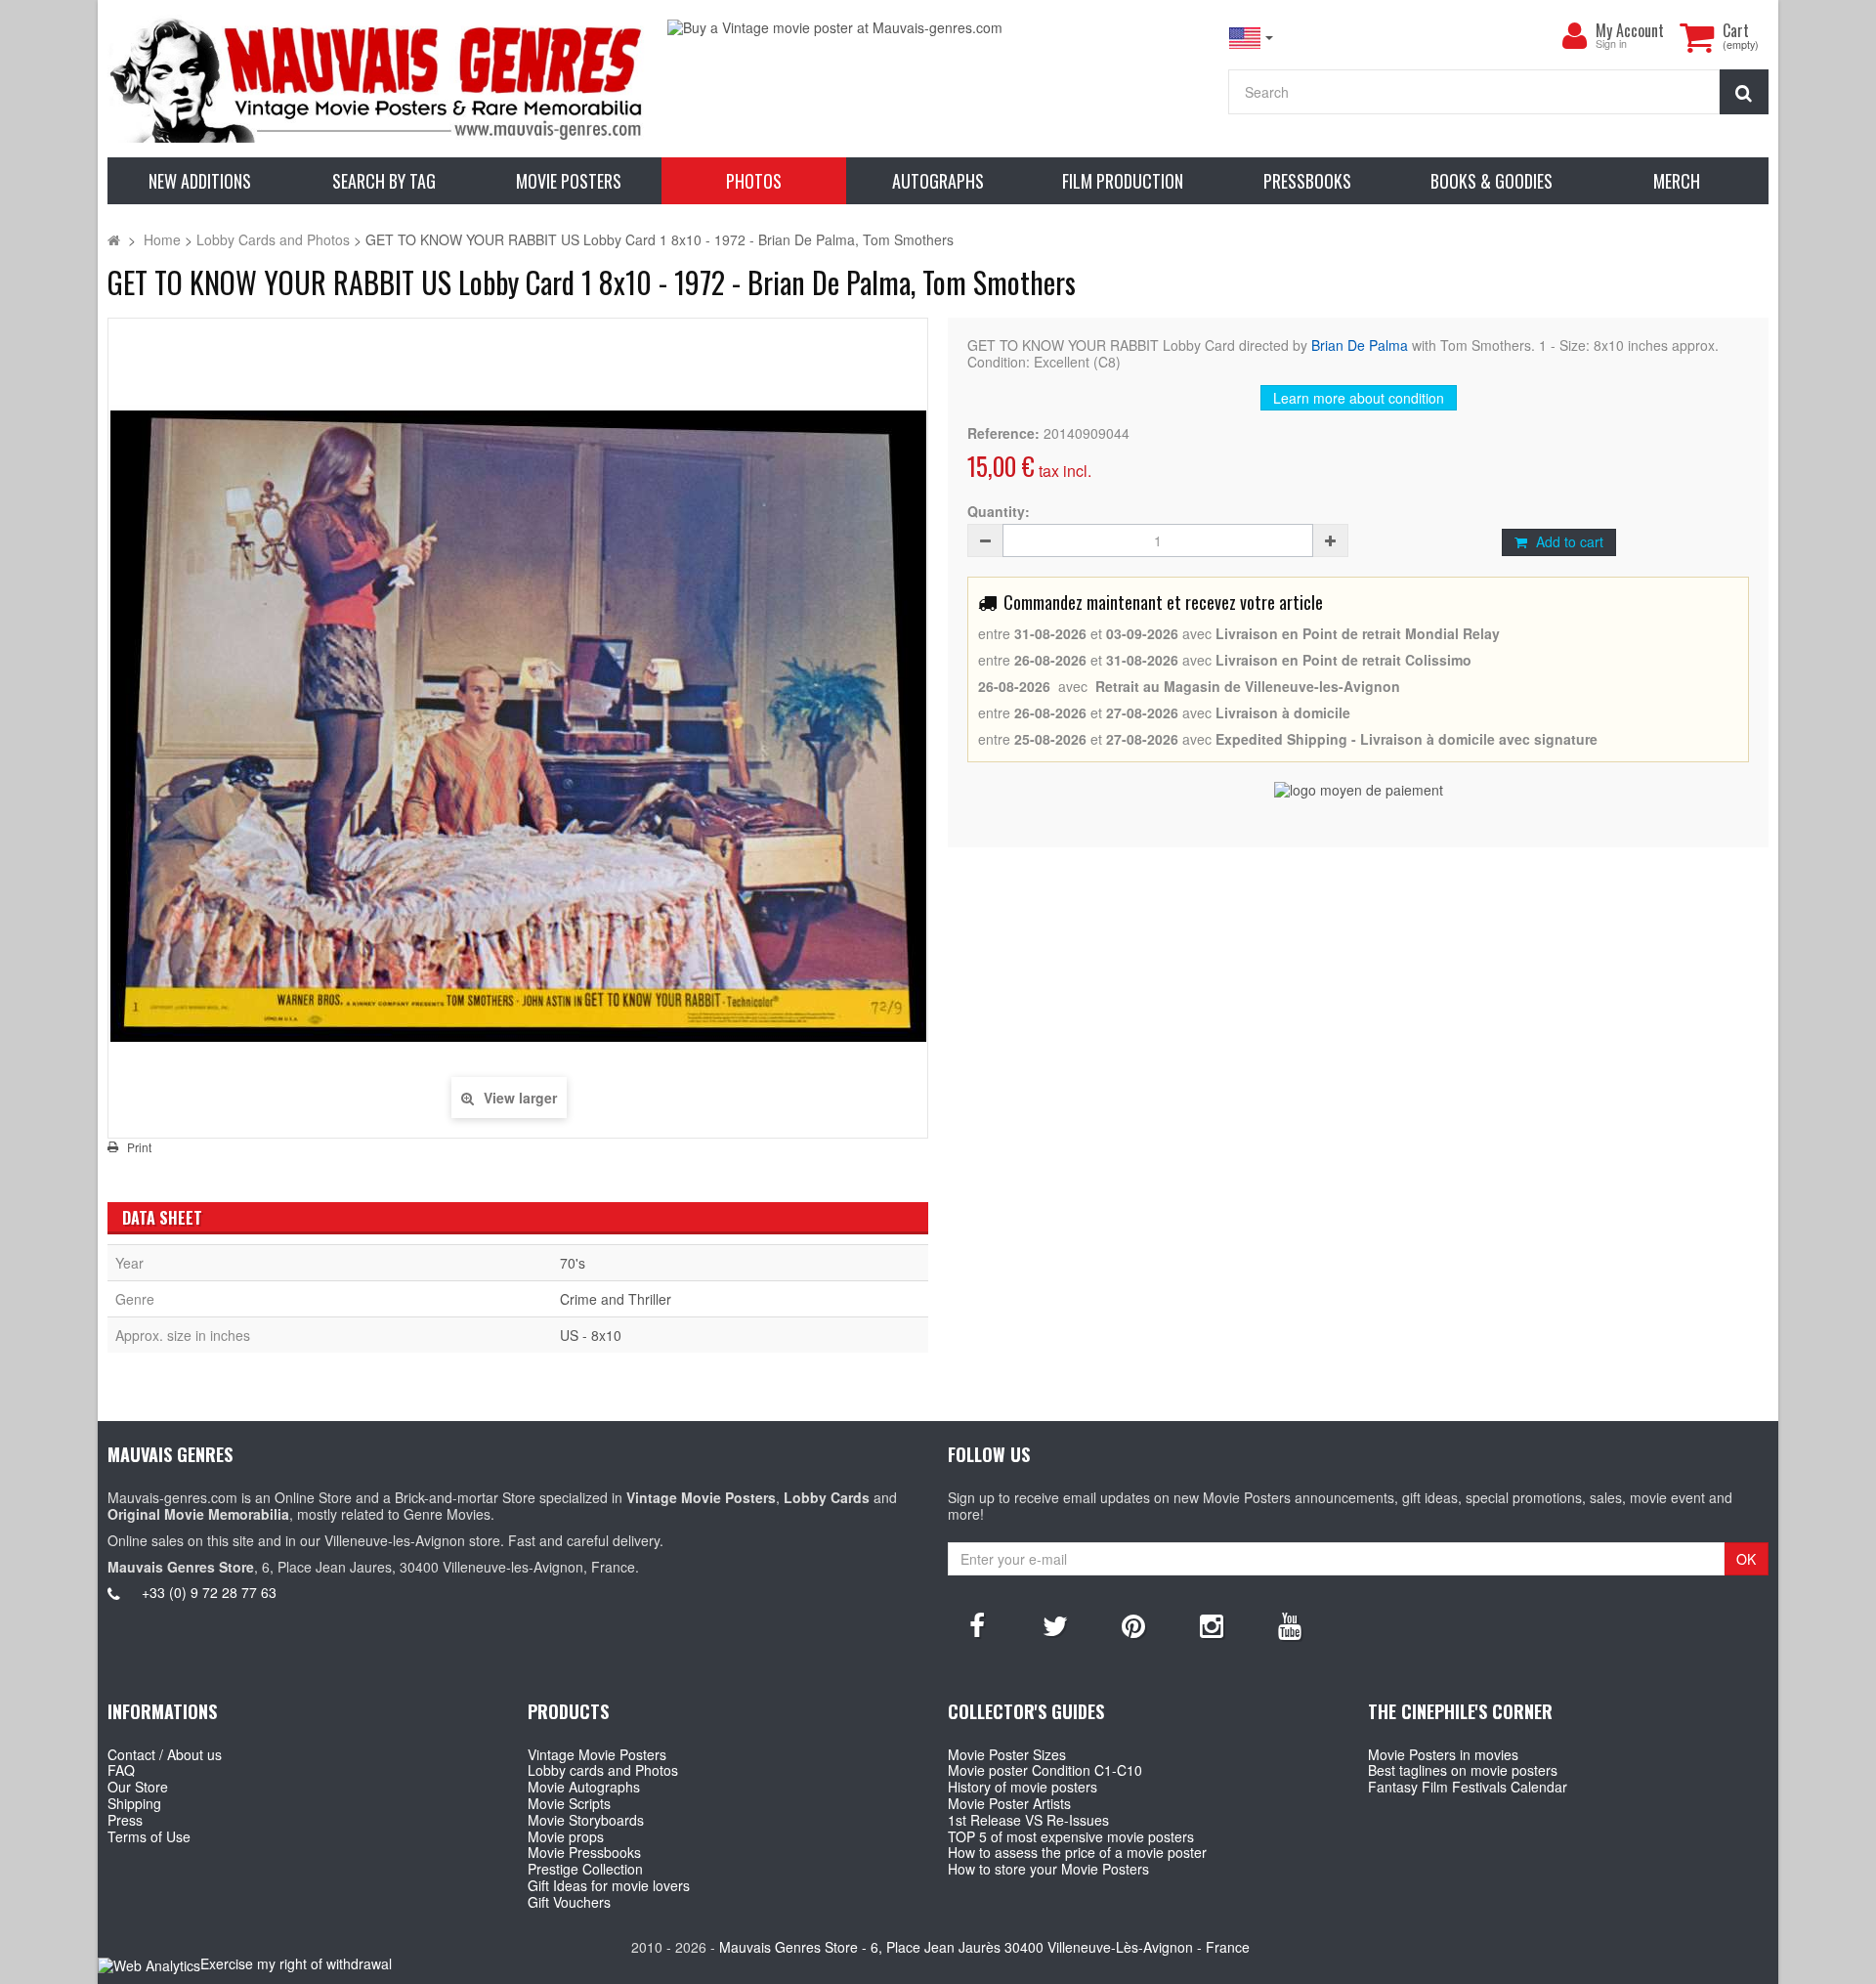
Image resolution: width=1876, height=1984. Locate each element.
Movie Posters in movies (1443, 1754)
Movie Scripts (569, 1803)
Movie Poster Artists (1009, 1803)
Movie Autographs (584, 1787)
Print (139, 1147)
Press (125, 1820)
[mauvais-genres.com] (378, 79)
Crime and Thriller (616, 1299)
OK (1746, 1559)
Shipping (134, 1803)
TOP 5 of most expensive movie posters (1071, 1836)
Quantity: (999, 512)
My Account (1630, 30)
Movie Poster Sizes (1007, 1754)
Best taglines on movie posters (1463, 1770)
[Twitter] (1055, 1624)
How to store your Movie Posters (1048, 1869)
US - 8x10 (591, 1335)
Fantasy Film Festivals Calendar (1468, 1787)
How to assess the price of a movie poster (1077, 1852)
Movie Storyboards (586, 1820)
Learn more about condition (1359, 398)
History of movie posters (1023, 1787)
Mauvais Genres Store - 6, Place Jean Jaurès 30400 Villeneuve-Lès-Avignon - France (984, 1947)
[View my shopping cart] (1696, 37)
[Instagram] (1212, 1624)
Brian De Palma (1360, 345)
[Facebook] (977, 1624)
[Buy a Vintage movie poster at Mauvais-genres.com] (938, 28)
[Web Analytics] (149, 1965)
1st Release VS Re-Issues (1028, 1820)
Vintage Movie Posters (597, 1754)
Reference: (1003, 433)
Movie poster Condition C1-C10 (1045, 1770)
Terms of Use (149, 1836)
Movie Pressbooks (584, 1852)
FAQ (121, 1770)
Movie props (566, 1836)
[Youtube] (1290, 1624)
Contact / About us (165, 1754)
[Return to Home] (114, 239)
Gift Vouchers (569, 1902)
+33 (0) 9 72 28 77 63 (209, 1592)
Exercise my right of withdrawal (296, 1963)
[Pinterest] (1133, 1624)
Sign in (1611, 44)
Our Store (138, 1787)
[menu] (1574, 36)
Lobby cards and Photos (603, 1770)
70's (573, 1263)
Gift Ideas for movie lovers (609, 1885)
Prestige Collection (585, 1869)
